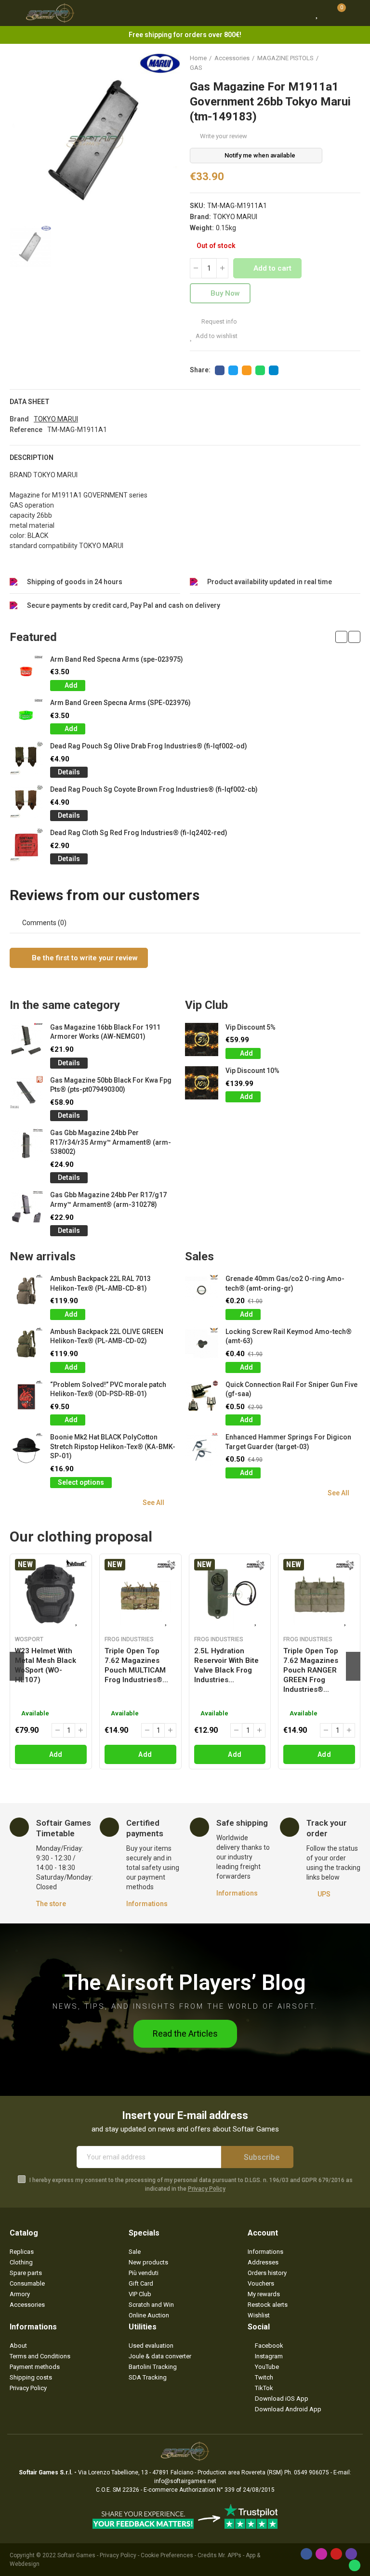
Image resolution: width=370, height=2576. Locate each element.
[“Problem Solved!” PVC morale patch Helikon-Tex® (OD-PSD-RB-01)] (26, 1397)
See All (153, 1503)
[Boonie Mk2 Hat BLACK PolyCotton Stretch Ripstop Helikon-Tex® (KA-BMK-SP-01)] (26, 1449)
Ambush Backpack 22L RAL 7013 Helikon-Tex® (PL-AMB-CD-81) (100, 1283)
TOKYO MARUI (235, 217)
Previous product (329, 63)
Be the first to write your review (84, 958)
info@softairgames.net (185, 2481)
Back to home (341, 63)
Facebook (220, 370)
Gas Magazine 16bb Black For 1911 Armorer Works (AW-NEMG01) (105, 1032)
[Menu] (14, 13)
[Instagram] (321, 2554)
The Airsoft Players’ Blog (185, 1982)
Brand (19, 419)
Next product (353, 63)
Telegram (274, 370)
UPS (324, 1894)
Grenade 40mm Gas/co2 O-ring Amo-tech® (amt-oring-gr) (285, 1283)
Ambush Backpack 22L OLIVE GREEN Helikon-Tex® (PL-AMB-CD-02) (107, 1336)
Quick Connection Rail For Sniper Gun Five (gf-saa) (291, 1389)
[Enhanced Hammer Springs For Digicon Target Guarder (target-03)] (202, 1449)
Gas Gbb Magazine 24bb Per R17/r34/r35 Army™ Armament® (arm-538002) (111, 1142)
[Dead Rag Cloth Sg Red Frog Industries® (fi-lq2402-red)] (26, 845)
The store (51, 1904)
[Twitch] (351, 2554)
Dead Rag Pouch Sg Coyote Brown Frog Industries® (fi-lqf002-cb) (154, 789)
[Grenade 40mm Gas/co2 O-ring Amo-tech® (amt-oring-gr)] (202, 1291)
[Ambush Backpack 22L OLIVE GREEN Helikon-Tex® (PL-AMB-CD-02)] (26, 1344)
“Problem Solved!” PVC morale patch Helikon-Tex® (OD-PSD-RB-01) (108, 1389)
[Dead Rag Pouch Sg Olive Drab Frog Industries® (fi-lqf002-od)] (26, 758)
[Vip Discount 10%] (202, 1083)
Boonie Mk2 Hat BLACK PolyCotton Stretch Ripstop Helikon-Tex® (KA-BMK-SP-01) (113, 1446)
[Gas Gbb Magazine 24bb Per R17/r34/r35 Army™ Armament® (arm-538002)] (26, 1145)
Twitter (233, 370)
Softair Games (76, 2555)
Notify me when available (260, 155)
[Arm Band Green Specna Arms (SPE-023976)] (26, 715)
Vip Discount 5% (251, 1027)
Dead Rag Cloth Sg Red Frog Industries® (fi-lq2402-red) (139, 833)
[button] (341, 637)
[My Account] (356, 13)
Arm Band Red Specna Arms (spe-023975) (117, 659)
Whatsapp (260, 370)
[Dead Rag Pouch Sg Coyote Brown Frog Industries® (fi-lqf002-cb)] (26, 802)
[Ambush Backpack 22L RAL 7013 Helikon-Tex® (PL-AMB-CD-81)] (26, 1291)
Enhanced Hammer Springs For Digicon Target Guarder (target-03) (288, 1442)
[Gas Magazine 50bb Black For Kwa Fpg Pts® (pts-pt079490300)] (26, 1092)
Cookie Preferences (167, 2555)
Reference (26, 430)
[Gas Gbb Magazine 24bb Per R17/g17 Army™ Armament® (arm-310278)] (26, 1207)
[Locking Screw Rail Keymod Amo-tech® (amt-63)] (202, 1344)
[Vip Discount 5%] (202, 1040)
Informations (147, 1904)
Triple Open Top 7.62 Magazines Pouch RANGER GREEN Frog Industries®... (311, 1670)
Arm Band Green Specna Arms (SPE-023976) (120, 703)
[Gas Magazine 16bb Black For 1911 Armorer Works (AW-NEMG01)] (26, 1040)
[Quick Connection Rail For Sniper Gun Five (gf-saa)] (202, 1397)
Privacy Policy (207, 2189)
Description (32, 458)
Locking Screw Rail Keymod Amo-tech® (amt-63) (289, 1336)
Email (247, 370)
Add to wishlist (217, 336)
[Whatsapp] (355, 2565)
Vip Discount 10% (252, 1071)
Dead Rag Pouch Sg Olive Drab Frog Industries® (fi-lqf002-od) (149, 746)
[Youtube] (336, 2554)
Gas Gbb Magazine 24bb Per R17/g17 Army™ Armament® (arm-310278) (108, 1200)
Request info (218, 321)
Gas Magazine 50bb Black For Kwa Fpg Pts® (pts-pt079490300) (111, 1085)
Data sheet (30, 402)
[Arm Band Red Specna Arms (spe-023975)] (26, 672)
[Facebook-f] (306, 2554)
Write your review (224, 136)
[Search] (299, 13)
